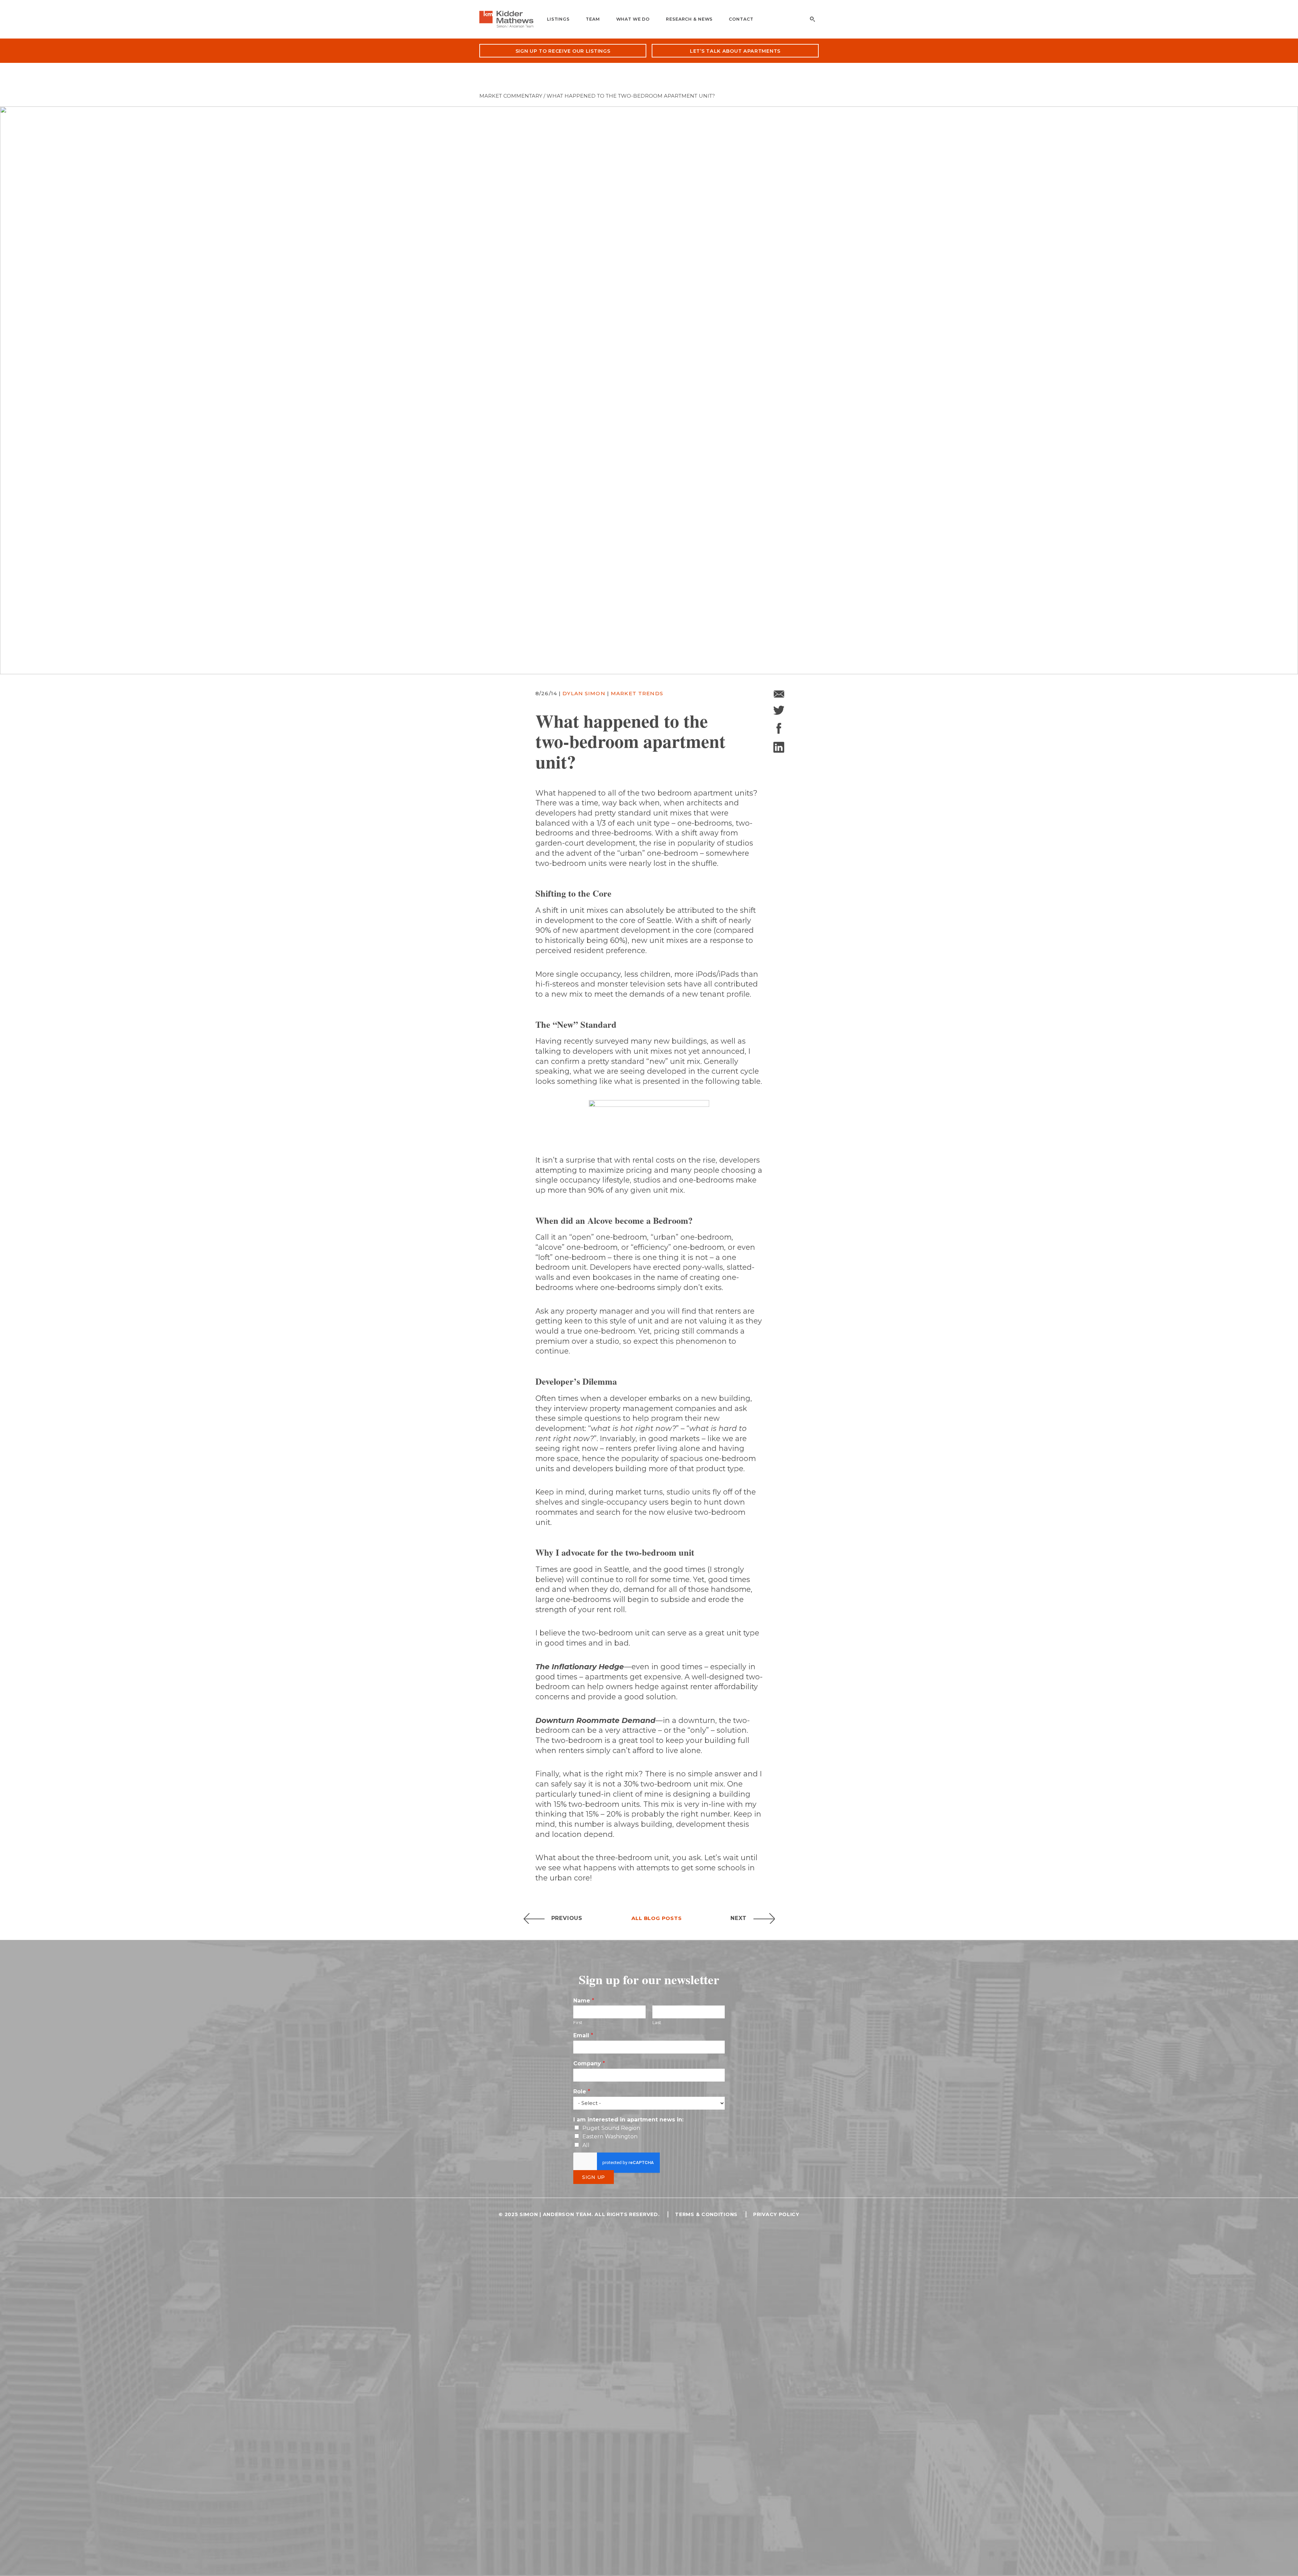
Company (589, 2063)
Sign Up (594, 2177)
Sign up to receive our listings (563, 51)
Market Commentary (511, 96)
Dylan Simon (585, 693)
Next (739, 1918)
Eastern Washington (610, 2136)
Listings (558, 19)
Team (593, 19)
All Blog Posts (657, 1918)
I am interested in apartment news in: (628, 2120)
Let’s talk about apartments (735, 51)
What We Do (633, 19)
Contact (741, 19)
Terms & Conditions (706, 2214)
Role (582, 2092)
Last (657, 2022)
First (578, 2022)
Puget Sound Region (611, 2128)
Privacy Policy (776, 2214)
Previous (567, 1918)
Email (583, 2035)
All (586, 2145)
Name (584, 2001)
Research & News (689, 19)
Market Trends (637, 693)
